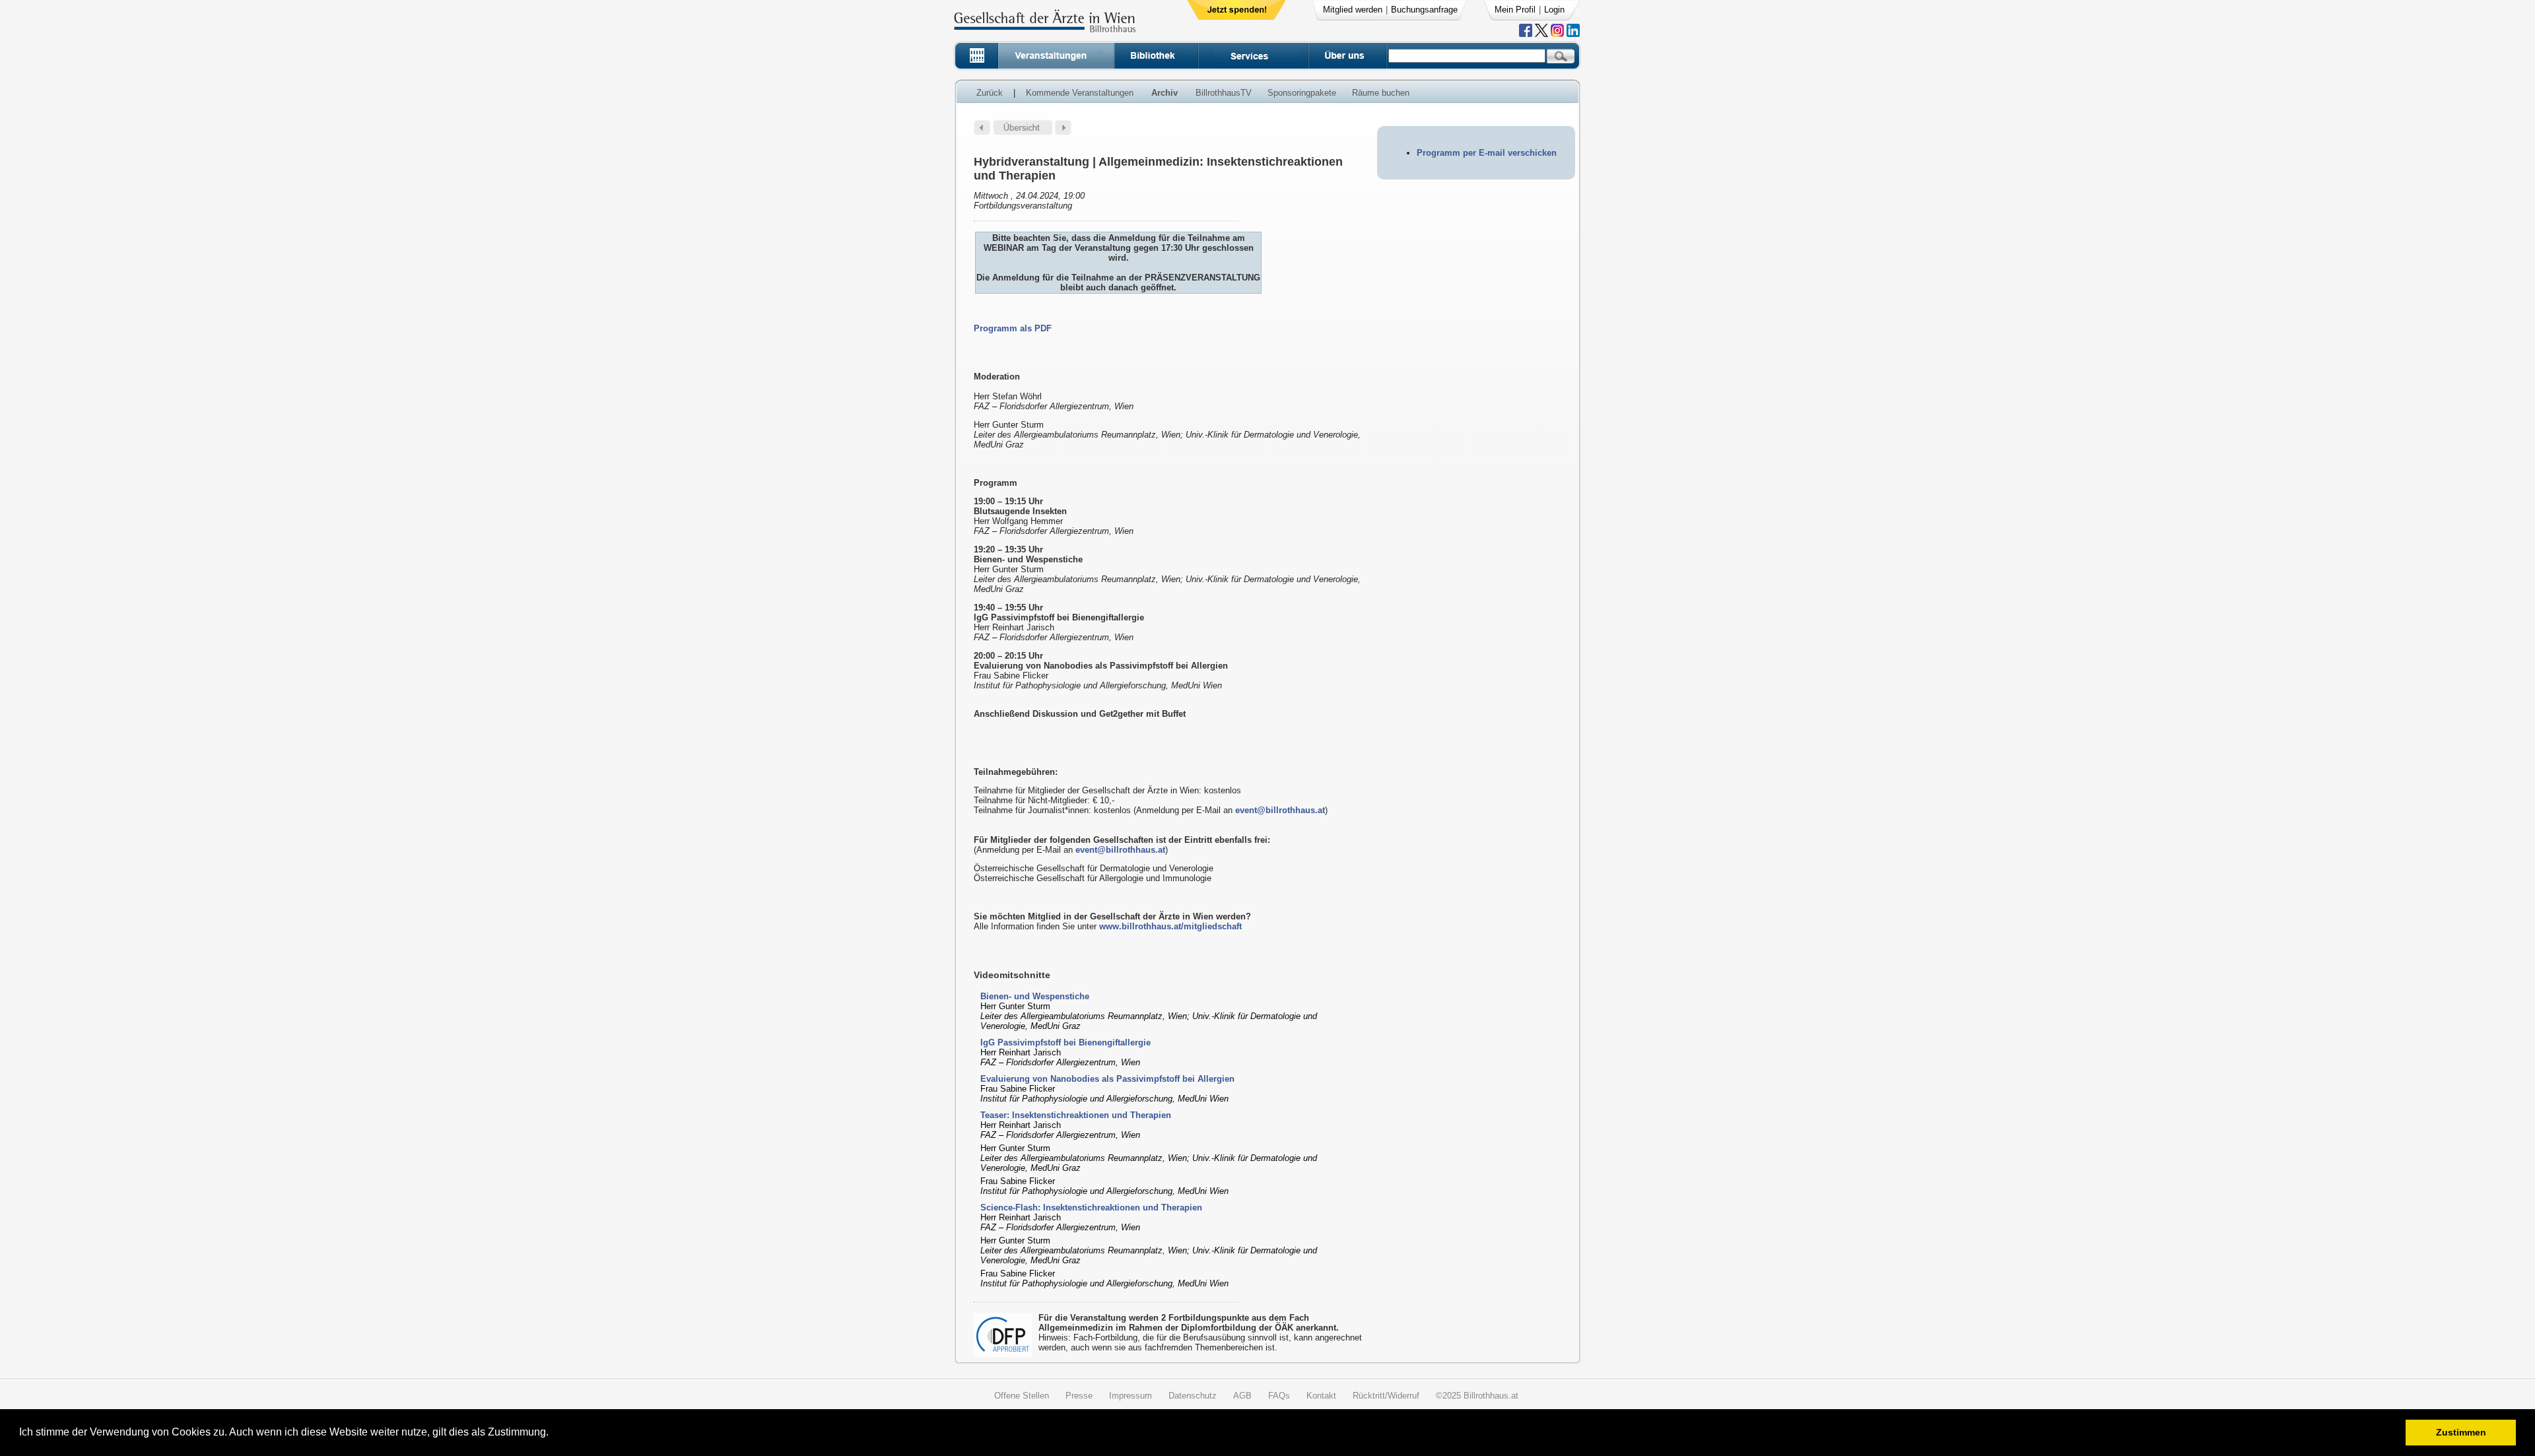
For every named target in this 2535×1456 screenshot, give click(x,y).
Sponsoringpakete (1302, 93)
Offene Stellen (1022, 1396)
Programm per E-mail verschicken (1487, 153)
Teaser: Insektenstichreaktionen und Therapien (1076, 1115)
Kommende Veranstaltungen (1080, 93)
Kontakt (1321, 1396)
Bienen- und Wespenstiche (1035, 996)
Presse (1079, 1396)
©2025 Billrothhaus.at (1477, 1396)
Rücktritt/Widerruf (1386, 1396)
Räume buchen (1381, 93)
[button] (553, 1434)
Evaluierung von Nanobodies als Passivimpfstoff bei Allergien (1107, 1079)
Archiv (1165, 93)
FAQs (1279, 1396)
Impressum (1131, 1396)
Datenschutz (1193, 1396)
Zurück (990, 93)
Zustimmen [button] (2461, 1432)
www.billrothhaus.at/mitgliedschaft (1170, 926)
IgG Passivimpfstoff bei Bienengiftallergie (1065, 1042)
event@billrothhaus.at (1280, 810)
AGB (1242, 1396)
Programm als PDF (1013, 328)
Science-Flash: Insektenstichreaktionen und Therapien (1091, 1208)
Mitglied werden (1353, 10)
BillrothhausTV (1224, 93)
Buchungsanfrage (1424, 10)
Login (1554, 10)
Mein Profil (1515, 10)
